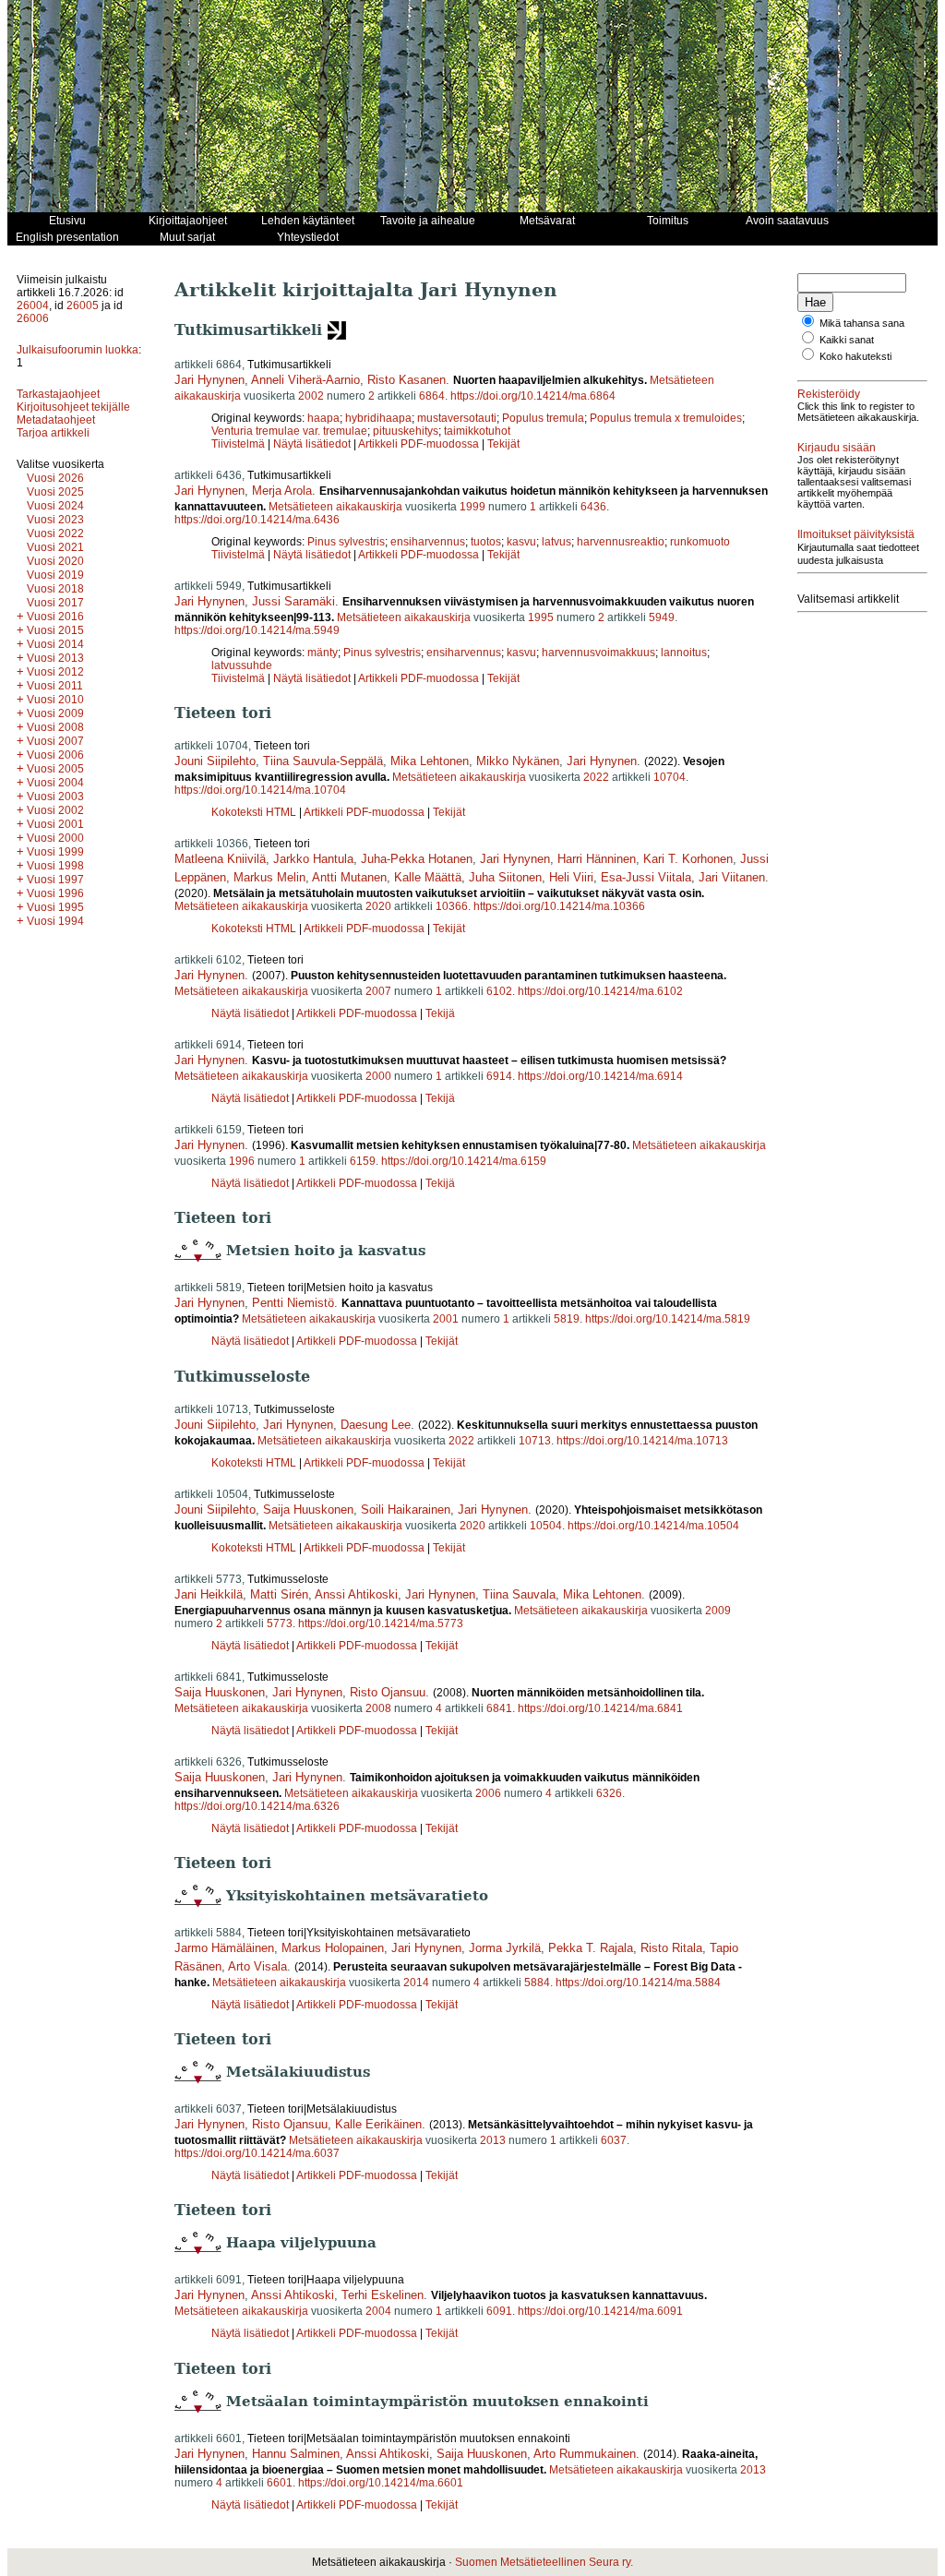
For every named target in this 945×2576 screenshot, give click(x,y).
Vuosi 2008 (55, 727)
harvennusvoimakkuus (598, 653)
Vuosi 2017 (55, 603)
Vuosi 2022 (55, 533)
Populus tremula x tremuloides (666, 418)
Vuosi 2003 (55, 797)
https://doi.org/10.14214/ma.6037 (257, 2153)
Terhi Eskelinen (383, 2295)
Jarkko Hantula (313, 859)
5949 (662, 617)
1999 (472, 507)
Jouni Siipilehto (215, 761)
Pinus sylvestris (346, 542)
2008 (378, 1708)
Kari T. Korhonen (688, 859)
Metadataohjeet (56, 420)
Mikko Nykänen (518, 761)
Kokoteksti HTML (255, 812)
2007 (378, 991)
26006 (33, 318)
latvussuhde (242, 665)
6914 (499, 1076)
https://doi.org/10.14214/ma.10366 (559, 906)
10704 (670, 777)
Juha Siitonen (505, 877)
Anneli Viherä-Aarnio (305, 380)
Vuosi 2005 (55, 769)
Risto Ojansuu (388, 1692)
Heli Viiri (571, 877)
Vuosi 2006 (55, 755)
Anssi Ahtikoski (356, 1594)
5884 (537, 1983)
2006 (488, 1793)
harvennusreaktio (621, 542)
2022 (596, 777)
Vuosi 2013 (55, 658)
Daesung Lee (376, 1425)
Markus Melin (269, 877)
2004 (378, 2311)
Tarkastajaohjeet (58, 394)
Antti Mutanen (349, 877)
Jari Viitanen (732, 877)
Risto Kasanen (407, 380)
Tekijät (503, 444)
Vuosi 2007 (55, 741)
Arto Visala (257, 1966)
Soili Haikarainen (406, 1510)
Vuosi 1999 (55, 852)
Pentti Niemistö (293, 1303)
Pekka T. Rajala (591, 1948)
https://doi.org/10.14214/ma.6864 (533, 396)
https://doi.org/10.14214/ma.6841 (600, 1708)
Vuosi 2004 (55, 783)
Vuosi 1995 (55, 907)
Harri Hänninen (597, 859)
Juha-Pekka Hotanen (417, 859)
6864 (432, 396)
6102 (499, 991)
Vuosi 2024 (55, 506)
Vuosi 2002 (55, 810)
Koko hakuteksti (855, 356)
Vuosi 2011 (55, 686)
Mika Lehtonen (430, 761)
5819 (567, 1319)
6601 (280, 2483)
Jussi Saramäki (293, 601)
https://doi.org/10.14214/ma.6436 (257, 520)
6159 (363, 1161)
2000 (378, 1076)
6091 (499, 2311)
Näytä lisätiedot (313, 444)
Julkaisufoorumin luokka (78, 350)
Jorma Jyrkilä (505, 1948)
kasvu (521, 542)
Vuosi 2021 (55, 547)
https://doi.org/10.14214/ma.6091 (600, 2311)
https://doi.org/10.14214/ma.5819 (668, 1319)
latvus (556, 542)
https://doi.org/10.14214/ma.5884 (638, 1983)
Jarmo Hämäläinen (224, 1948)
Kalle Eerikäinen (378, 2124)
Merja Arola (282, 491)
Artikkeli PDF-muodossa (419, 444)
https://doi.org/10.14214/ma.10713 (642, 1441)
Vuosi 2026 (55, 478)
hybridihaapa (378, 418)
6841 (499, 1708)
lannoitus (684, 653)
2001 (446, 1319)
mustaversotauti (457, 418)
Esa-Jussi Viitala (646, 877)
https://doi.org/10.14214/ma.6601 (381, 2483)
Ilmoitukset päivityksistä (856, 534)
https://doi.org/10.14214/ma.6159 (464, 1161)
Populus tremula (543, 418)
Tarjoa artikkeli (53, 433)
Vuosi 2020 (55, 561)
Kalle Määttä (428, 877)
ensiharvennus (428, 542)
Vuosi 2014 (55, 644)
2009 (718, 1611)
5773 (280, 1623)
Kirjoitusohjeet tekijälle (73, 407)
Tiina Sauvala (519, 1594)
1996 (242, 1161)
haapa (323, 418)
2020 (378, 906)
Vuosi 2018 (55, 589)
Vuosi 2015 (55, 630)
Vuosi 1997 (55, 880)
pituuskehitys (406, 431)
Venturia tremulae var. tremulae (289, 431)
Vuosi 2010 (55, 700)
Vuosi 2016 (55, 617)
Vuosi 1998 (55, 866)
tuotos (486, 542)
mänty (323, 653)
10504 (546, 1526)
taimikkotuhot (477, 431)
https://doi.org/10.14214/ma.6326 (257, 1806)
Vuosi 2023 (55, 520)
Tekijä (440, 1013)
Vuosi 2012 (55, 672)
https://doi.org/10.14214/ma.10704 (260, 790)
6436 (593, 507)
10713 (535, 1441)
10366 (452, 906)
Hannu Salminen (296, 2454)
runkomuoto (700, 542)
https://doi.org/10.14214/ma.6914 (600, 1076)
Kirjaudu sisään (837, 448)
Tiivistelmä (238, 444)
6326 (609, 1793)
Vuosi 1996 (55, 893)
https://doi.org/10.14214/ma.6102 (600, 991)
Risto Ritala (671, 1948)
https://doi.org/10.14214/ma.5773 (381, 1623)
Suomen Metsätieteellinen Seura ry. (544, 2562)
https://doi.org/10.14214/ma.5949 (257, 630)
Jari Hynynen (209, 380)
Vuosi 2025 (55, 492)
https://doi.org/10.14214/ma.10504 (653, 1526)
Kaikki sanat (847, 340)
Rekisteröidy (829, 394)
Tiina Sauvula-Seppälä (323, 761)
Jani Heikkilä (209, 1594)
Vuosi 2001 (55, 824)
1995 (541, 617)
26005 (83, 306)
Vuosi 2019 (55, 575)
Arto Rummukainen (585, 2454)
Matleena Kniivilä (220, 859)
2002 (311, 396)
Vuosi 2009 (55, 713)
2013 (493, 2140)
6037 (614, 2140)
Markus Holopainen (333, 1948)
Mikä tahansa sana (862, 323)
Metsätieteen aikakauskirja (335, 507)
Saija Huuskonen (308, 1510)
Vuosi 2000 (55, 838)
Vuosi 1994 (55, 921)
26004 (33, 306)
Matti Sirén (279, 1594)
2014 (416, 1983)
